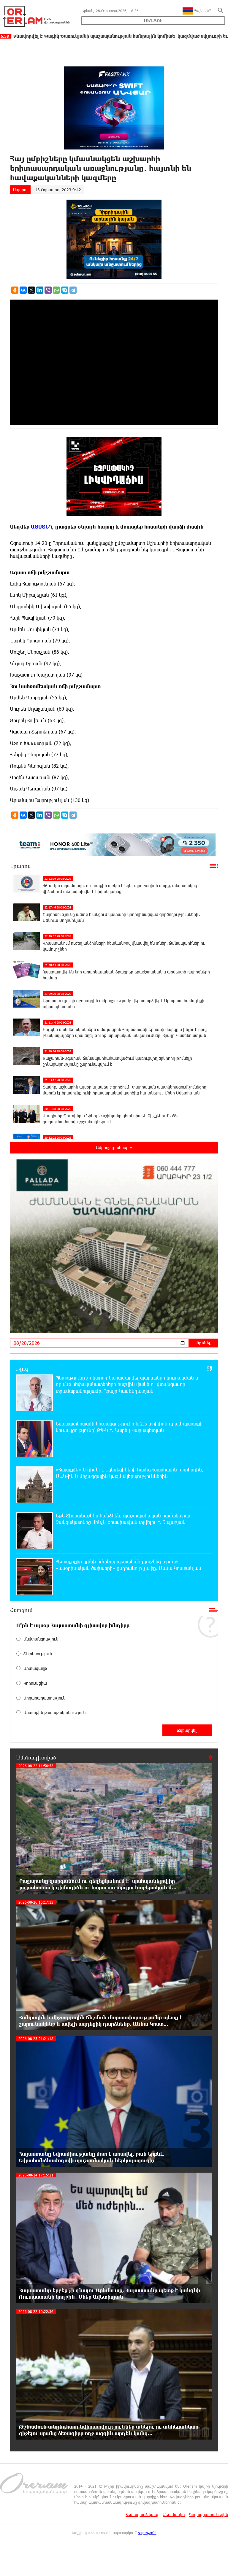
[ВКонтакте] (23, 290)
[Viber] (48, 290)
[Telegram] (73, 290)
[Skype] (65, 290)
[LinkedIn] (40, 290)
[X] (31, 290)
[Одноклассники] (15, 290)
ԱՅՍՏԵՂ (42, 527)
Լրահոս (20, 866)
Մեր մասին (174, 2514)
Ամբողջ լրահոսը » (114, 1147)
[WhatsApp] (56, 290)
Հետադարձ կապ (142, 2514)
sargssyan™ (147, 2533)
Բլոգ (22, 1369)
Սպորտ (20, 190)
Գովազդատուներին (209, 2514)
